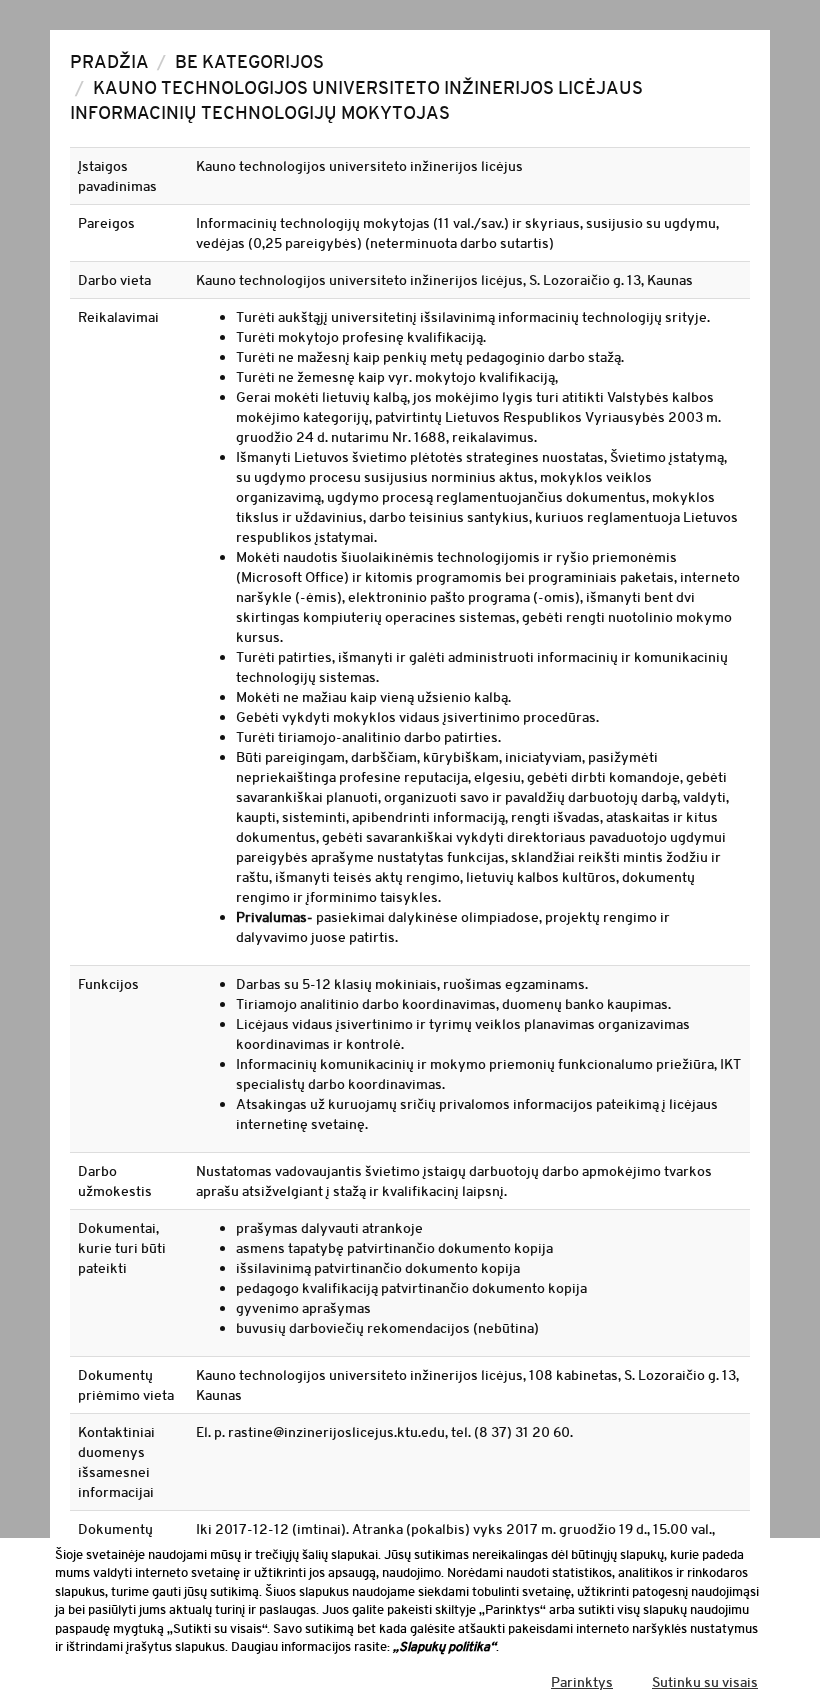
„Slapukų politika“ (444, 1646)
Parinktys (582, 1682)
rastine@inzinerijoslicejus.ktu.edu (336, 1432)
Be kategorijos (249, 62)
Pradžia (109, 62)
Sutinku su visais (705, 1682)
